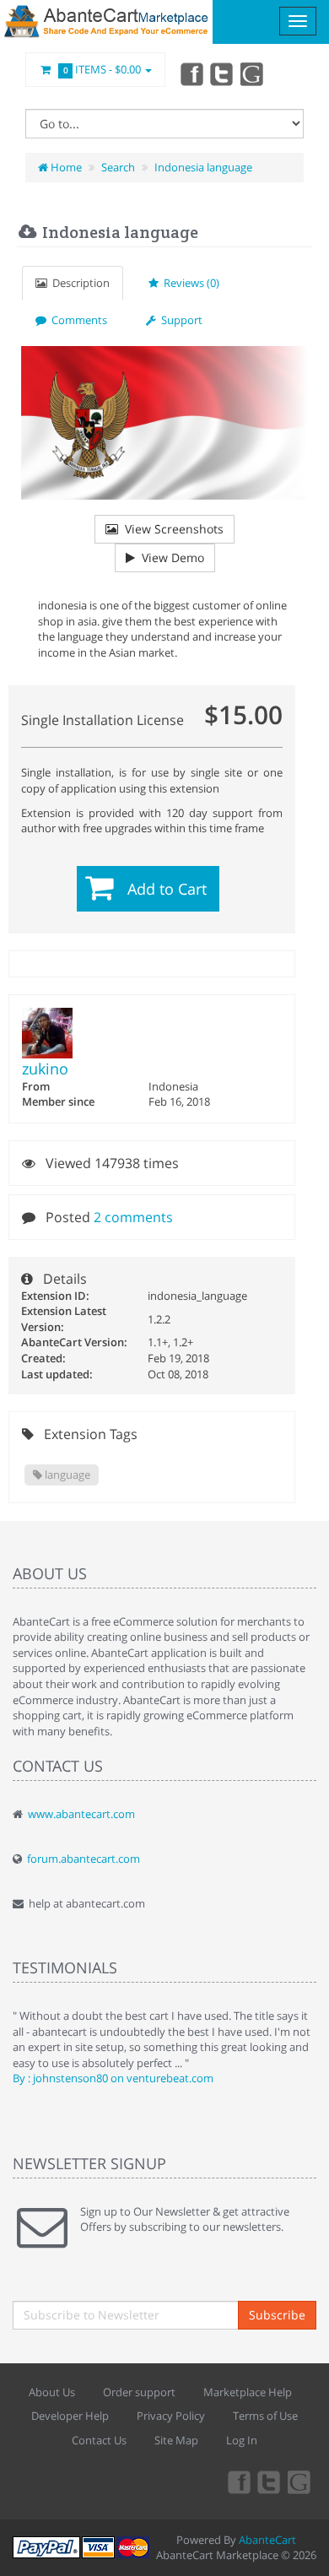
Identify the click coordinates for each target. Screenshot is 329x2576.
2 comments (133, 1217)
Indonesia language (203, 167)
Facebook (191, 73)
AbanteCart (267, 2540)
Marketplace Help (248, 2392)
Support (179, 320)
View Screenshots (171, 529)
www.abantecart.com (81, 1814)
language (66, 1475)
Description (78, 283)
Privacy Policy (171, 2416)
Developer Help (70, 2416)
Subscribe (277, 2315)
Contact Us (99, 2440)
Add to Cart (167, 889)
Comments (77, 320)
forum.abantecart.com (84, 1859)
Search (118, 167)
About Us (52, 2392)
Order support (139, 2392)
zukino (45, 1069)
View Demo (170, 557)
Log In (242, 2440)
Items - (102, 69)
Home (65, 167)
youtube (253, 73)
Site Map (176, 2440)
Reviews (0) (189, 283)
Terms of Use (265, 2416)
